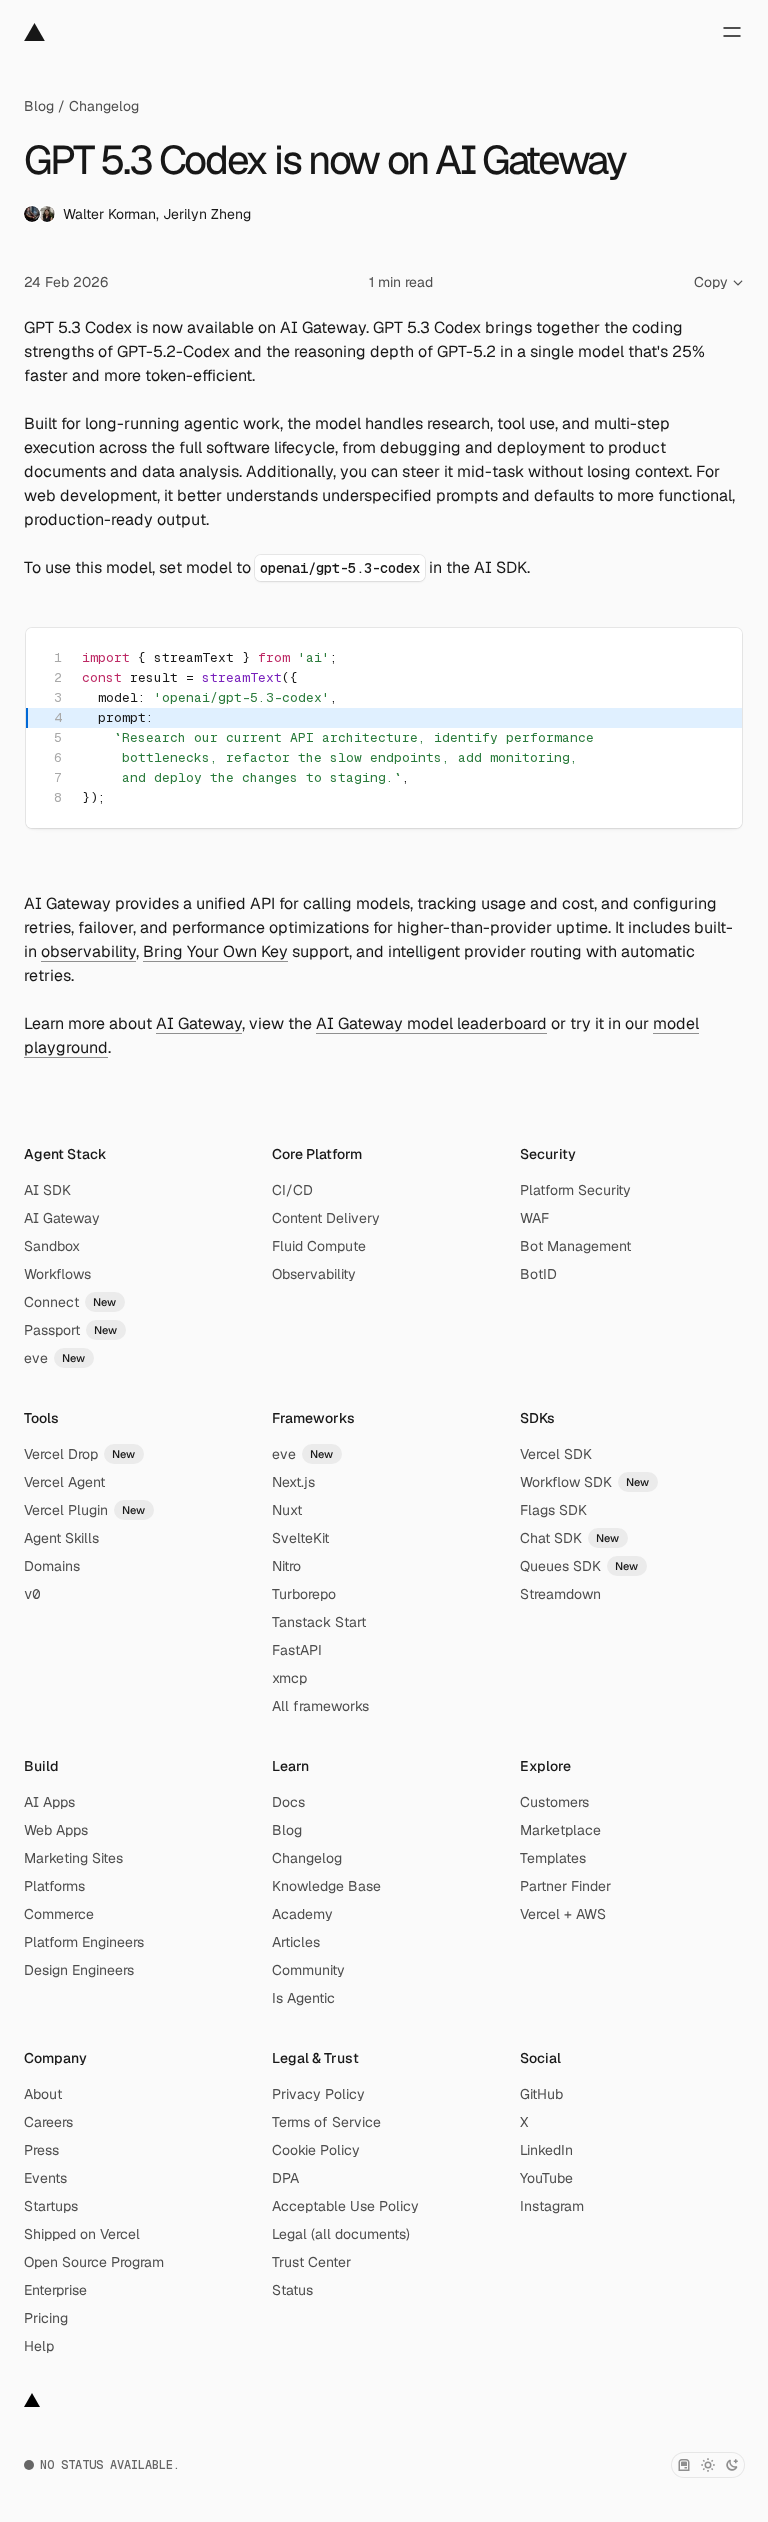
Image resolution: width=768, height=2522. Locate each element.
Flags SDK (553, 1510)
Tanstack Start (319, 1622)
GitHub (541, 2094)
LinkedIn (546, 2150)
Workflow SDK (585, 1482)
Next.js (293, 1482)
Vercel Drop (80, 1454)
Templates (553, 1858)
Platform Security (575, 1190)
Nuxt (287, 1510)
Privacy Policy (318, 2094)
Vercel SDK (556, 1454)
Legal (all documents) (341, 2234)
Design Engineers (79, 1970)
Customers (554, 1802)
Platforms (54, 1886)
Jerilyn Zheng (207, 214)
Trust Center (311, 2262)
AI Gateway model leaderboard (431, 1023)
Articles (296, 1942)
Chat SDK (570, 1538)
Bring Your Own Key (215, 951)
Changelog (104, 106)
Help (39, 2346)
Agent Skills (61, 1538)
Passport (71, 1330)
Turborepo (304, 1594)
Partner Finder (565, 1886)
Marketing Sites (73, 1858)
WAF (534, 1218)
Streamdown (560, 1594)
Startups (51, 2206)
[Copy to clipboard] (710, 660)
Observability (314, 1274)
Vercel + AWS (563, 1914)
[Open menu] (732, 32)
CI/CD (292, 1190)
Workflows (57, 1274)
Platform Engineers (84, 1942)
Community (308, 1970)
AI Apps (49, 1802)
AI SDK (47, 1190)
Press (41, 2150)
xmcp (289, 1678)
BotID (538, 1274)
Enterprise (55, 2290)
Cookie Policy (316, 2150)
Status (292, 2290)
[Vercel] (34, 32)
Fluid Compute (319, 1246)
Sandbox (52, 1246)
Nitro (286, 1566)
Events (45, 2178)
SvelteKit (300, 1538)
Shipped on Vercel (82, 2234)
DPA (285, 2178)
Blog (39, 106)
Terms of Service (326, 2122)
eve (55, 1358)
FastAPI (297, 1650)
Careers (48, 2122)
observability (88, 951)
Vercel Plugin (85, 1510)
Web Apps (56, 1830)
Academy (302, 1914)
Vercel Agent (64, 1482)
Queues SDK (579, 1566)
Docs (288, 1802)
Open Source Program (94, 2262)
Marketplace (560, 1830)
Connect (70, 1302)
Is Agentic (303, 1998)
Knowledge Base (326, 1886)
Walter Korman (109, 214)
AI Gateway (199, 1023)
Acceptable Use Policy (345, 2206)
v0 (32, 1594)
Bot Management (575, 1246)
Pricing (46, 2318)
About (43, 2094)
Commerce (59, 1914)
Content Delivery (326, 1218)
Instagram (552, 2206)
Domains (52, 1566)
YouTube (546, 2178)
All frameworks (320, 1706)
